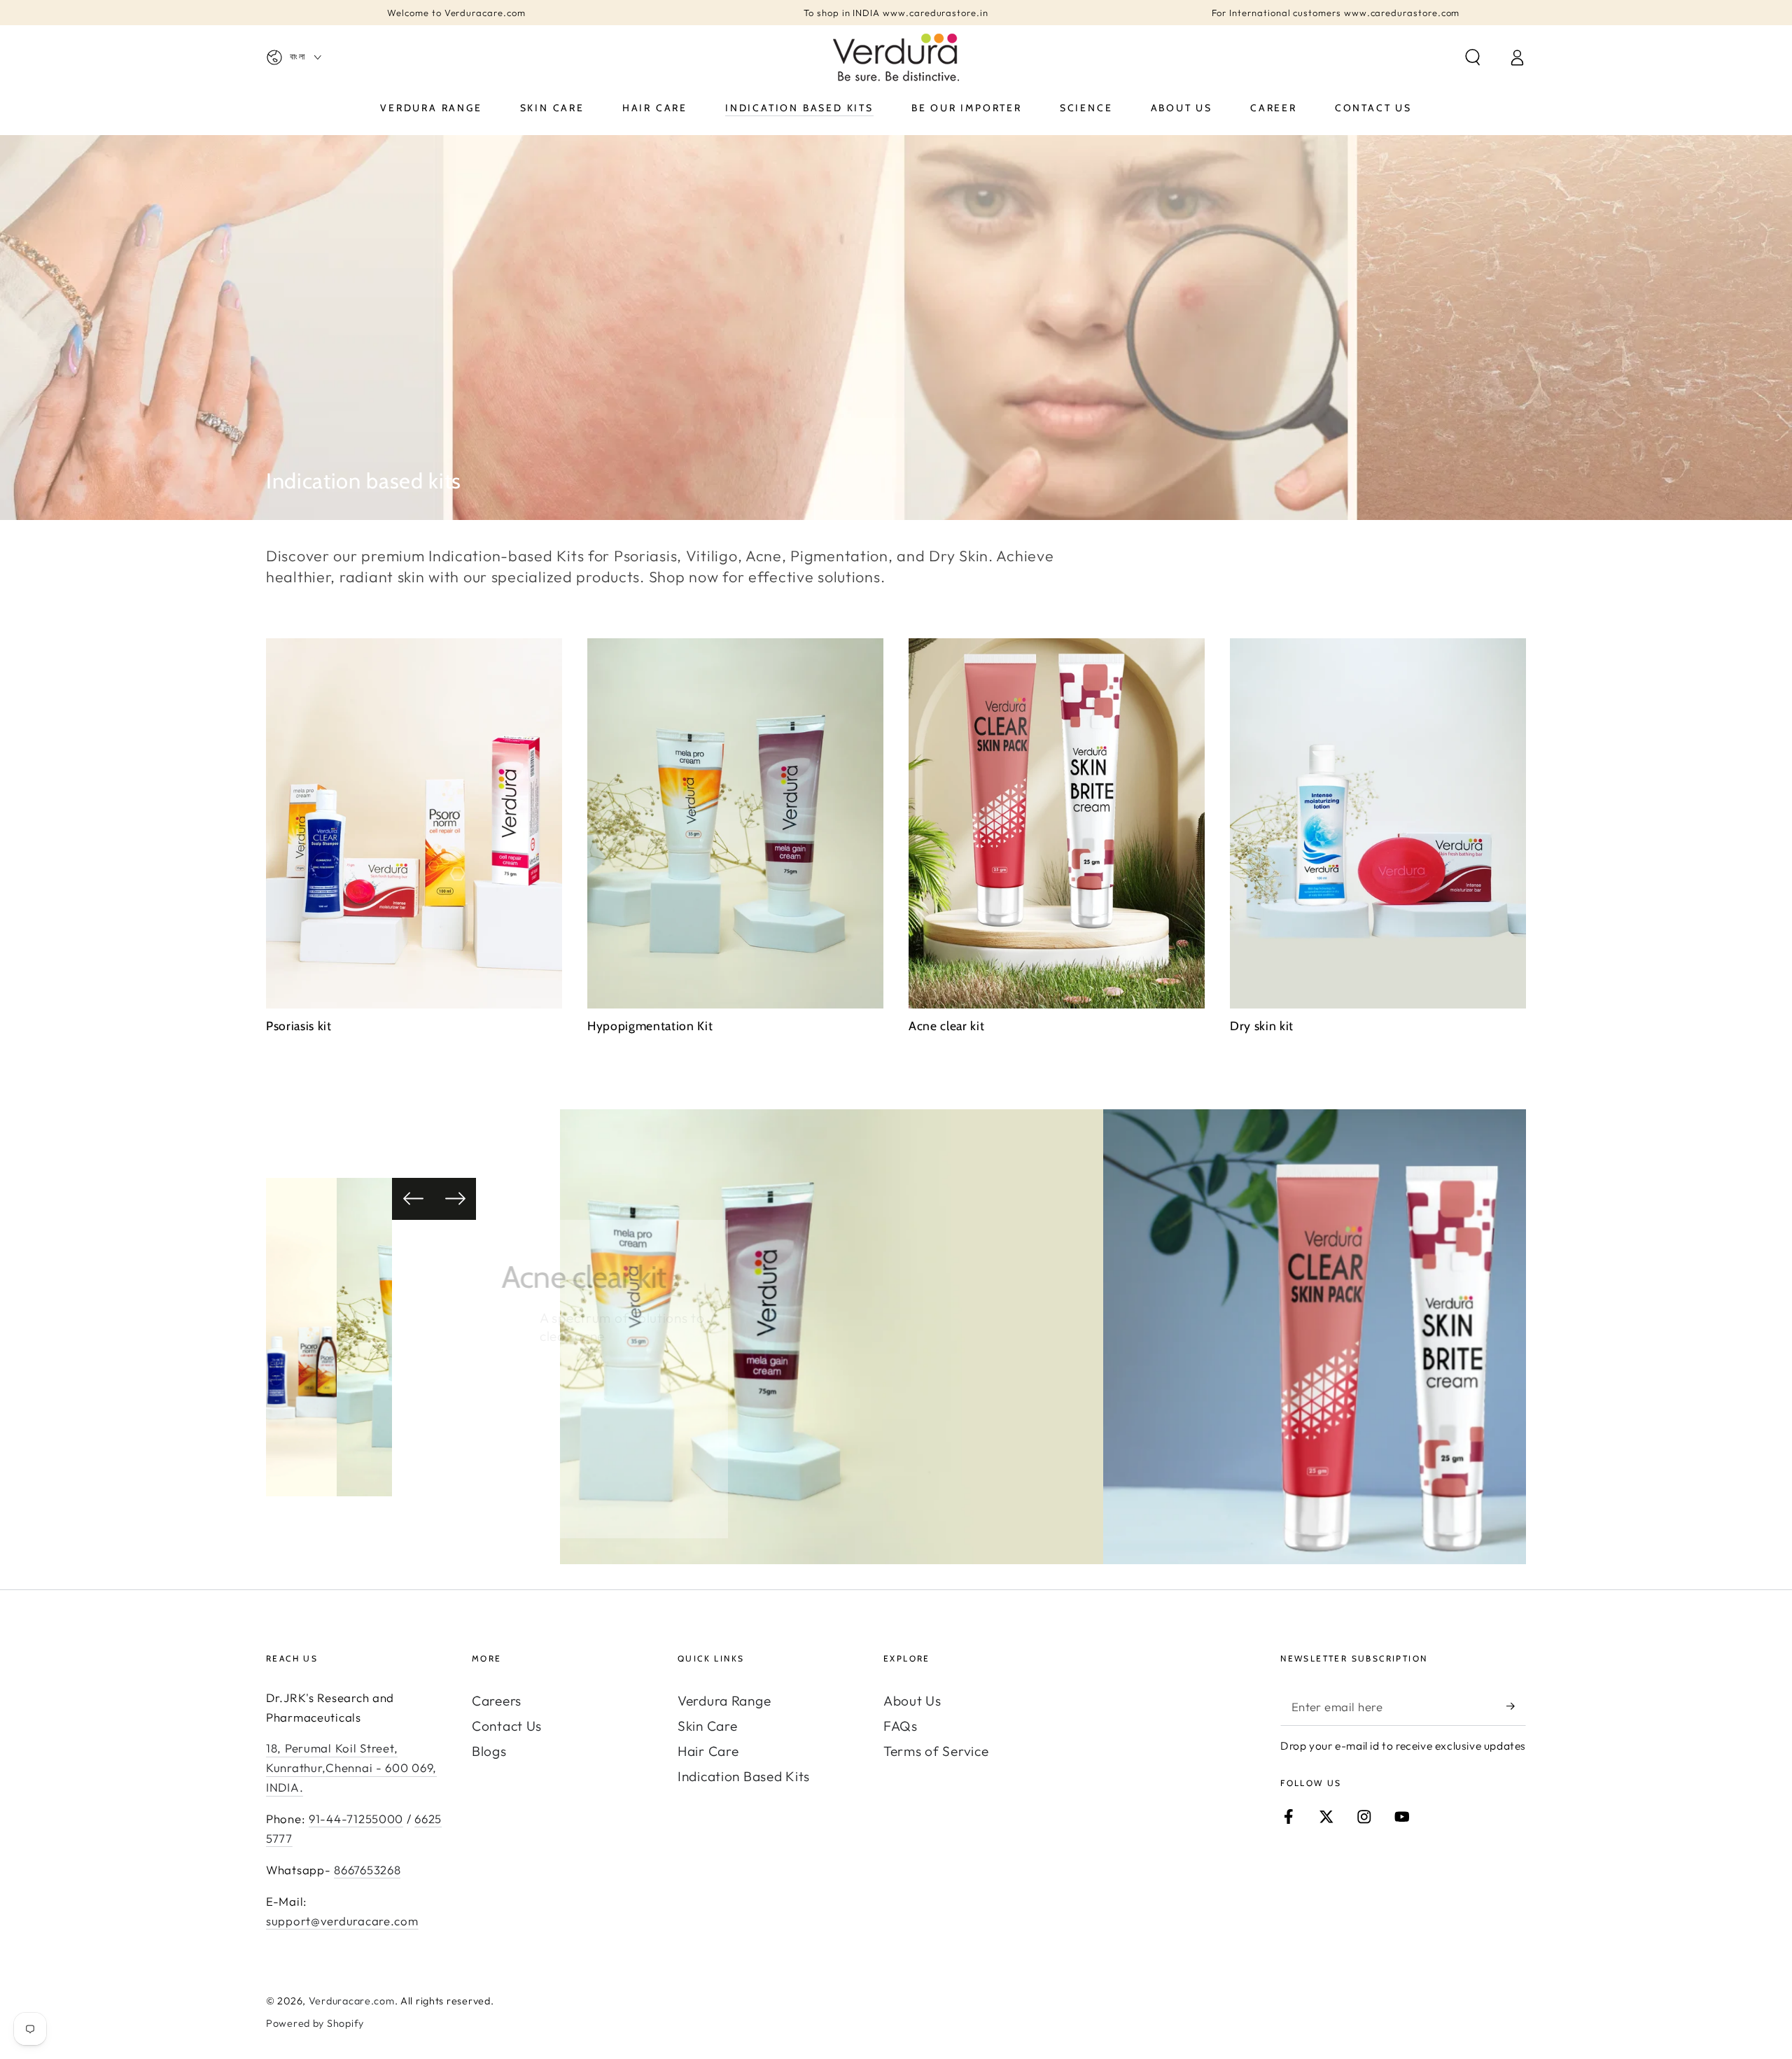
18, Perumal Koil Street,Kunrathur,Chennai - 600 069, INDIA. (351, 1768)
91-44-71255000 (356, 1819)
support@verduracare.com (342, 1921)
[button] (1473, 58)
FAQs (901, 1726)
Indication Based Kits (744, 1776)
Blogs (489, 1751)
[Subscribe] (1516, 1707)
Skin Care (707, 1726)
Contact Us (507, 1726)
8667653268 (367, 1870)
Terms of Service (936, 1751)
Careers (497, 1701)
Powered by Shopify (315, 2023)
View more (594, 1391)
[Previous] (413, 1199)
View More (644, 1427)
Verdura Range (724, 1701)
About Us (912, 1701)
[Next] (455, 1199)
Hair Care (708, 1751)
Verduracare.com (352, 2001)
